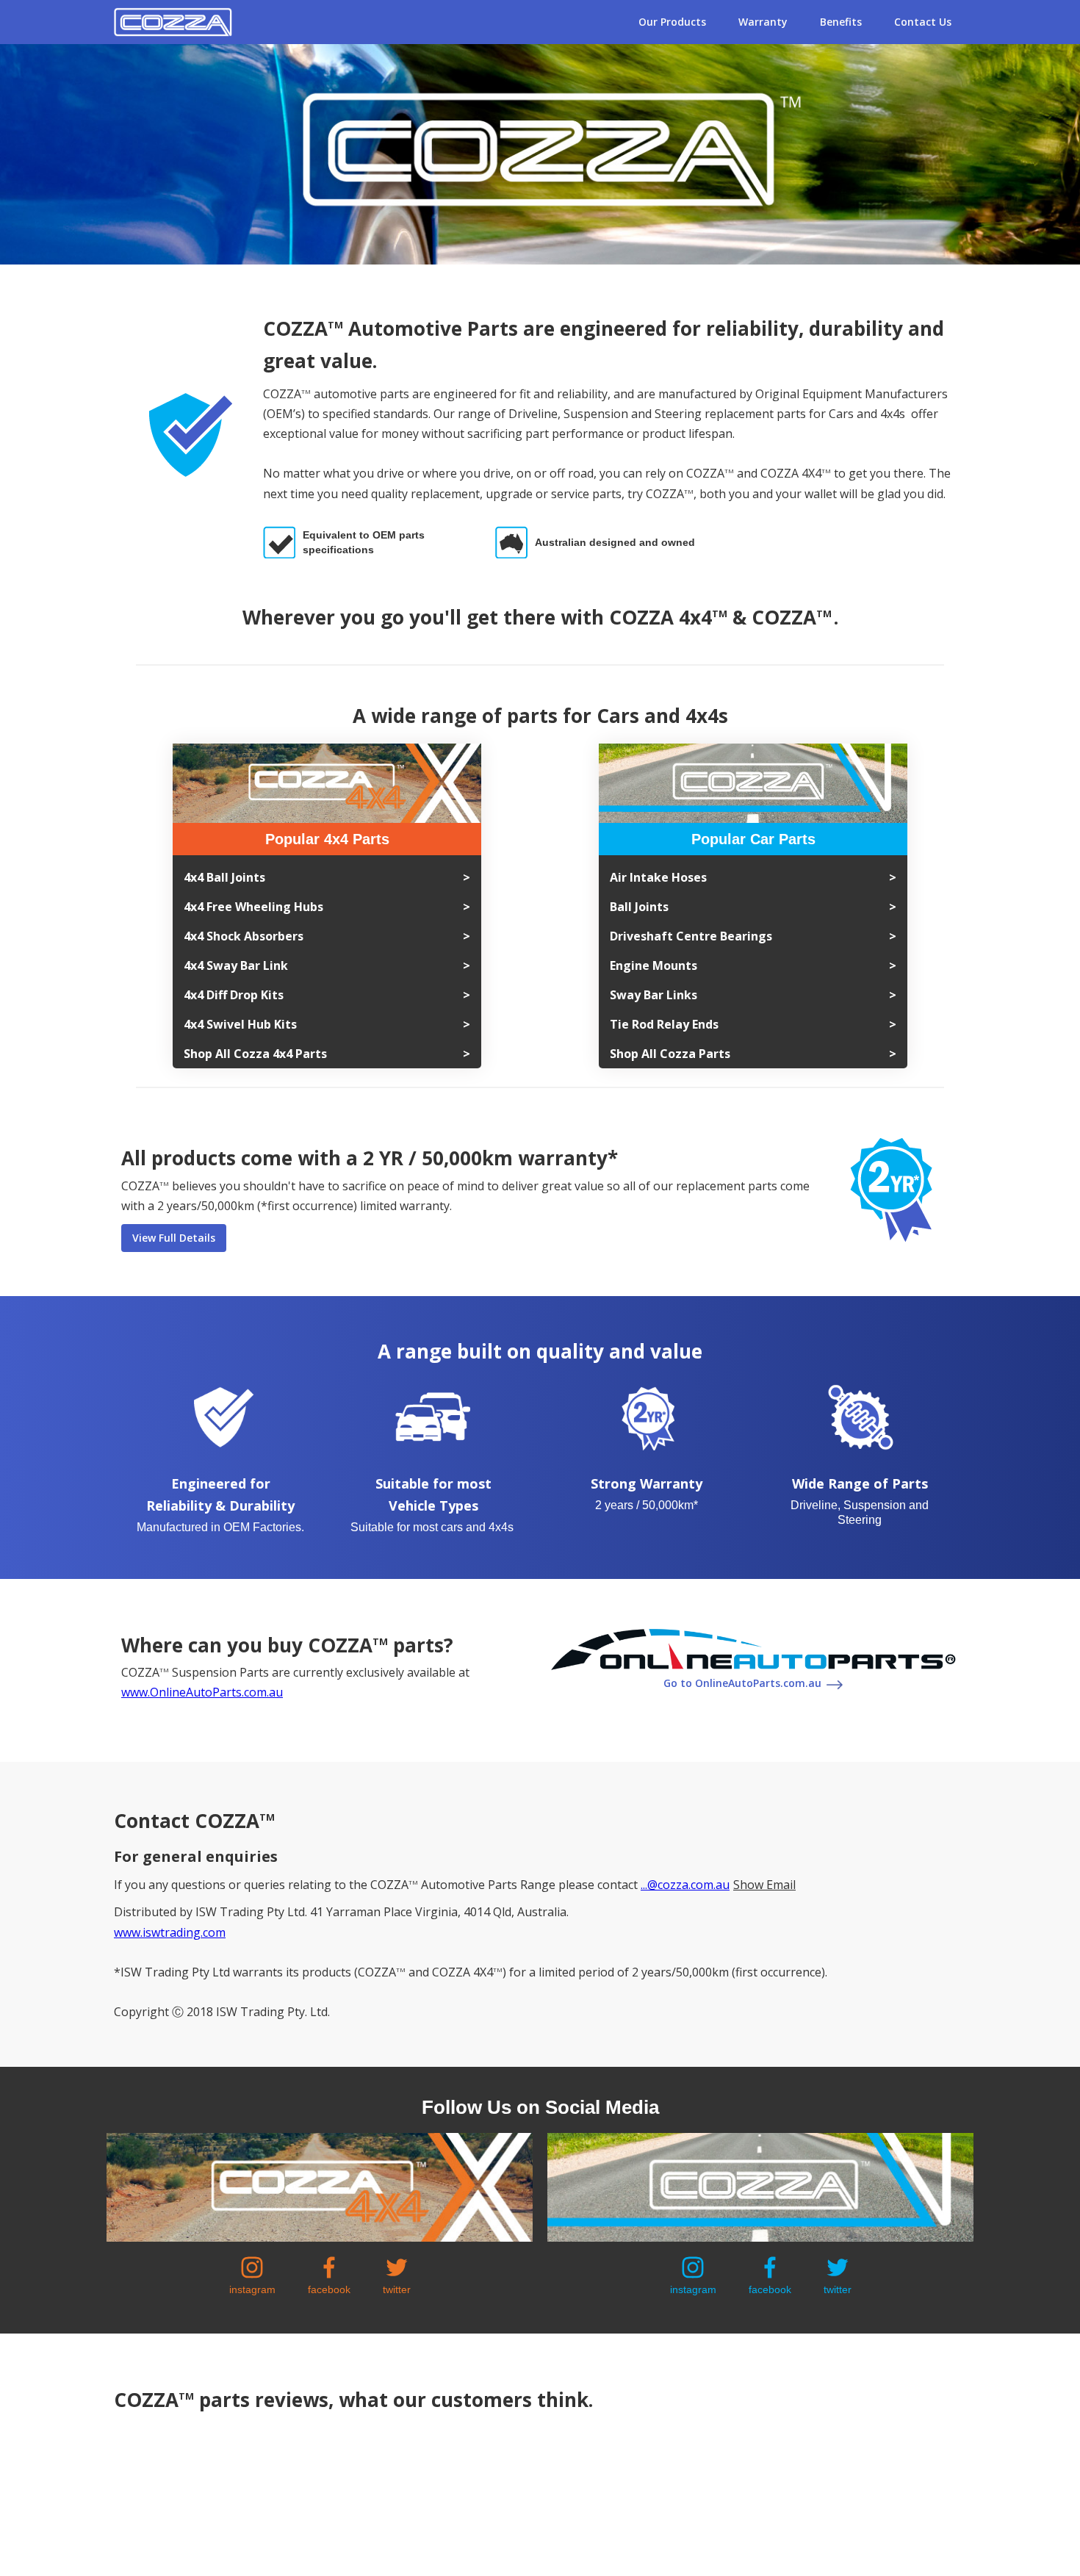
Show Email (764, 1885)
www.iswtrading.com (170, 1932)
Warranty (763, 22)
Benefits (841, 22)
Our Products (672, 22)
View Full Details (174, 1238)
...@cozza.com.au (685, 1885)
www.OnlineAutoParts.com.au (202, 1692)
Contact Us (923, 22)
